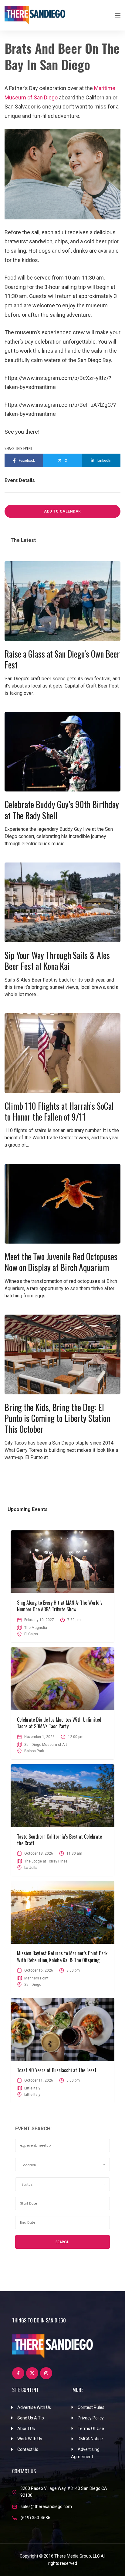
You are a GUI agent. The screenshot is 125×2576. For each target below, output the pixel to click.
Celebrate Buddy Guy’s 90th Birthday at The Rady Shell (62, 810)
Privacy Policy (91, 2418)
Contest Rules (91, 2407)
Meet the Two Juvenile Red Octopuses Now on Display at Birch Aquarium (61, 1262)
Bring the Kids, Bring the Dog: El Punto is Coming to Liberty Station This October (57, 1418)
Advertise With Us (34, 2407)
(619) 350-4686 (35, 2518)
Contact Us (28, 2449)
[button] (62, 2165)
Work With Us (30, 2439)
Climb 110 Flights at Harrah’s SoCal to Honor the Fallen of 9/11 (59, 1111)
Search (62, 2242)
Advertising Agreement (85, 2453)
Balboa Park (34, 1751)
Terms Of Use (91, 2429)
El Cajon (31, 1634)
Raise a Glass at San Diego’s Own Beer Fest (62, 659)
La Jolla (31, 1868)
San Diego (33, 1985)
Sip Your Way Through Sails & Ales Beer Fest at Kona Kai (57, 961)
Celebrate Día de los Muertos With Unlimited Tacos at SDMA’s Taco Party (59, 1723)
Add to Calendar (62, 511)
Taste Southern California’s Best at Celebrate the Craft (59, 1840)
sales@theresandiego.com (46, 2506)
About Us (26, 2429)
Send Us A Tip (31, 2418)
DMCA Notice (90, 2439)
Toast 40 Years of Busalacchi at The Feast (57, 2070)
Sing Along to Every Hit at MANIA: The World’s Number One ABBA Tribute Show (60, 1606)
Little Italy (32, 2095)
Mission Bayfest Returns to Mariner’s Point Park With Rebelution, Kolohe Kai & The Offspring (62, 1956)
